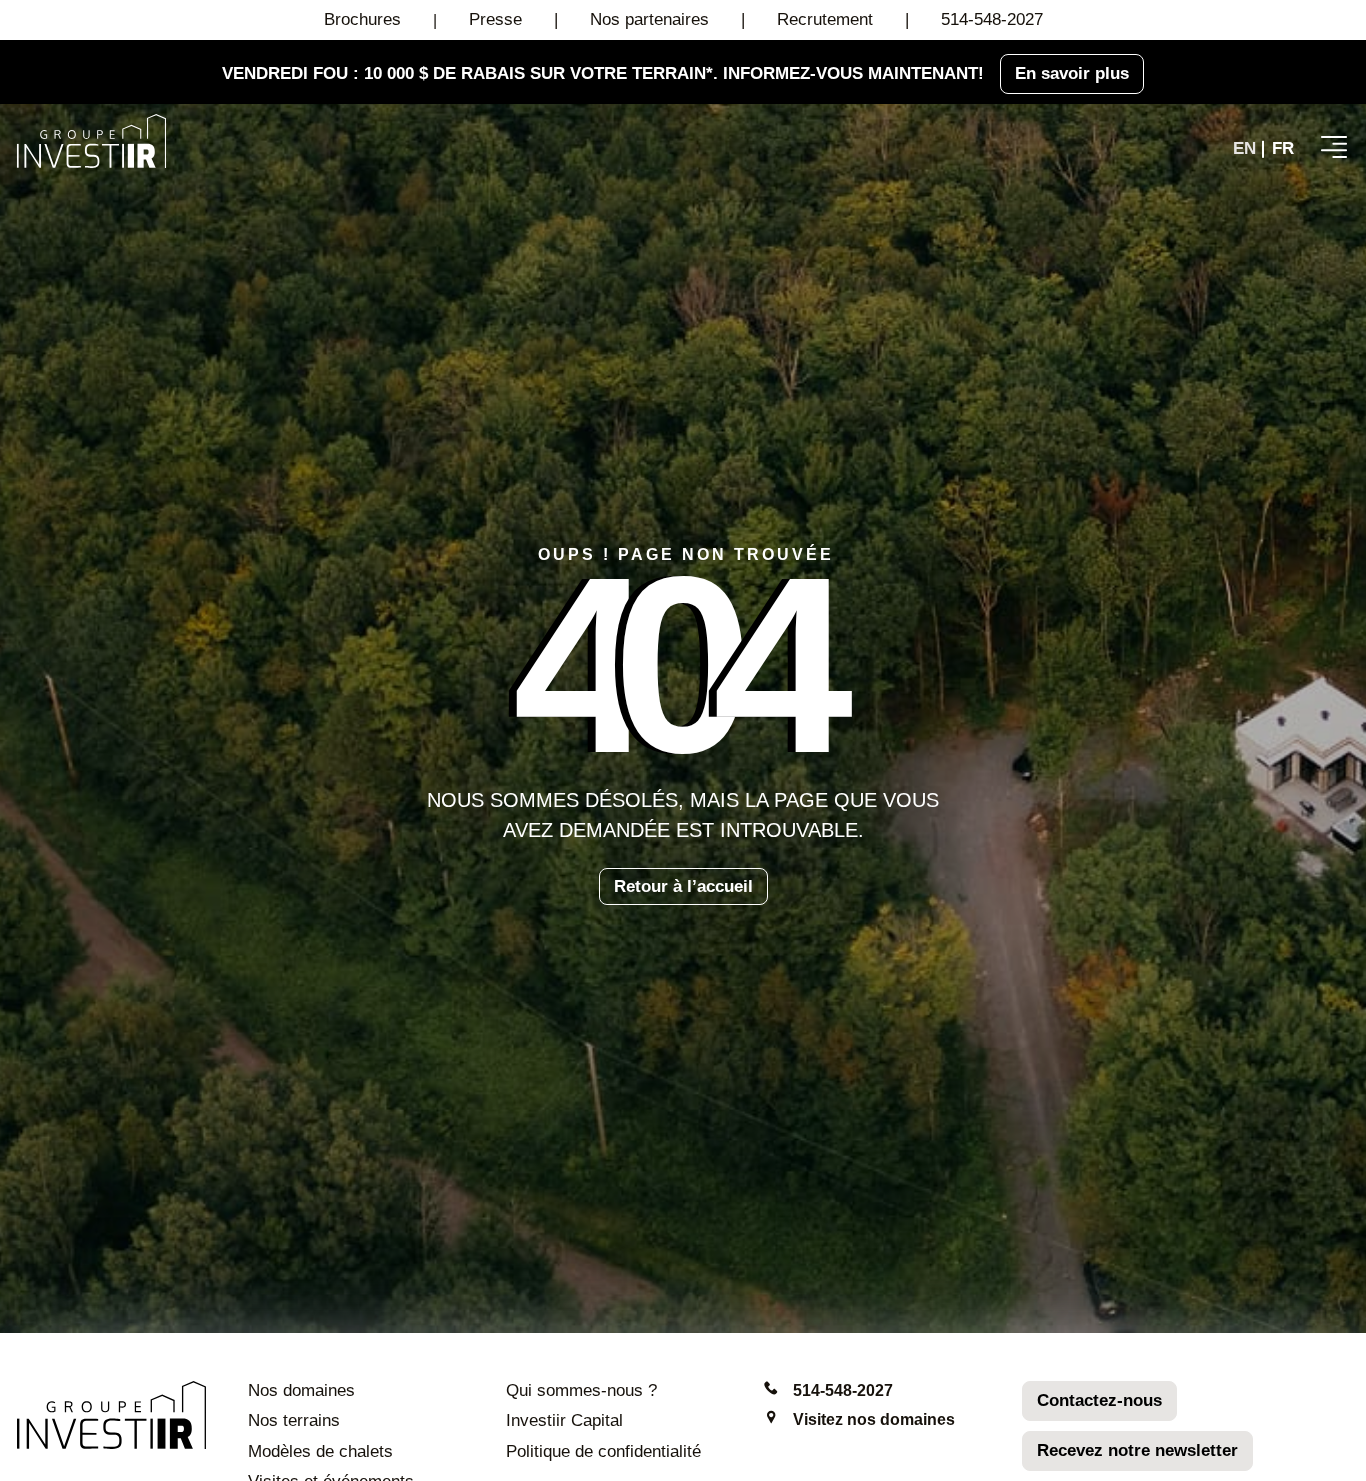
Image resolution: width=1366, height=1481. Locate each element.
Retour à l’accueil (683, 886)
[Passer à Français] (1283, 149)
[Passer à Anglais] (1244, 149)
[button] (1334, 147)
